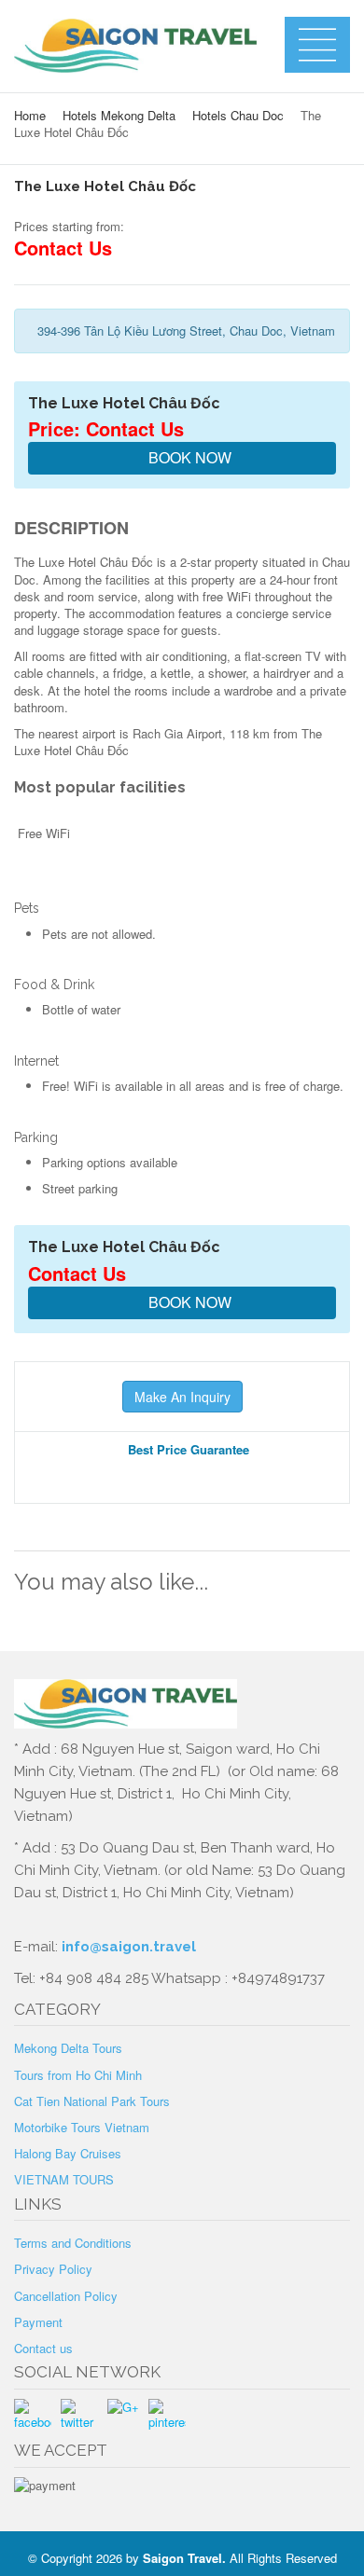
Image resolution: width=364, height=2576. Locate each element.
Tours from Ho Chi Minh (78, 2075)
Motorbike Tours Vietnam (82, 2127)
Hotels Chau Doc (238, 115)
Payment (38, 2322)
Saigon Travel (182, 2558)
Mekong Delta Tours (68, 2048)
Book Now (188, 457)
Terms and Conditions (73, 2243)
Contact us (43, 2348)
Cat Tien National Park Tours (92, 2101)
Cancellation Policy (66, 2296)
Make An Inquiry (182, 1397)
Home (30, 115)
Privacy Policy (53, 2269)
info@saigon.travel (127, 1947)
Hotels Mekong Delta (119, 115)
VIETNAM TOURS (64, 2179)
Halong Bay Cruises (68, 2153)
